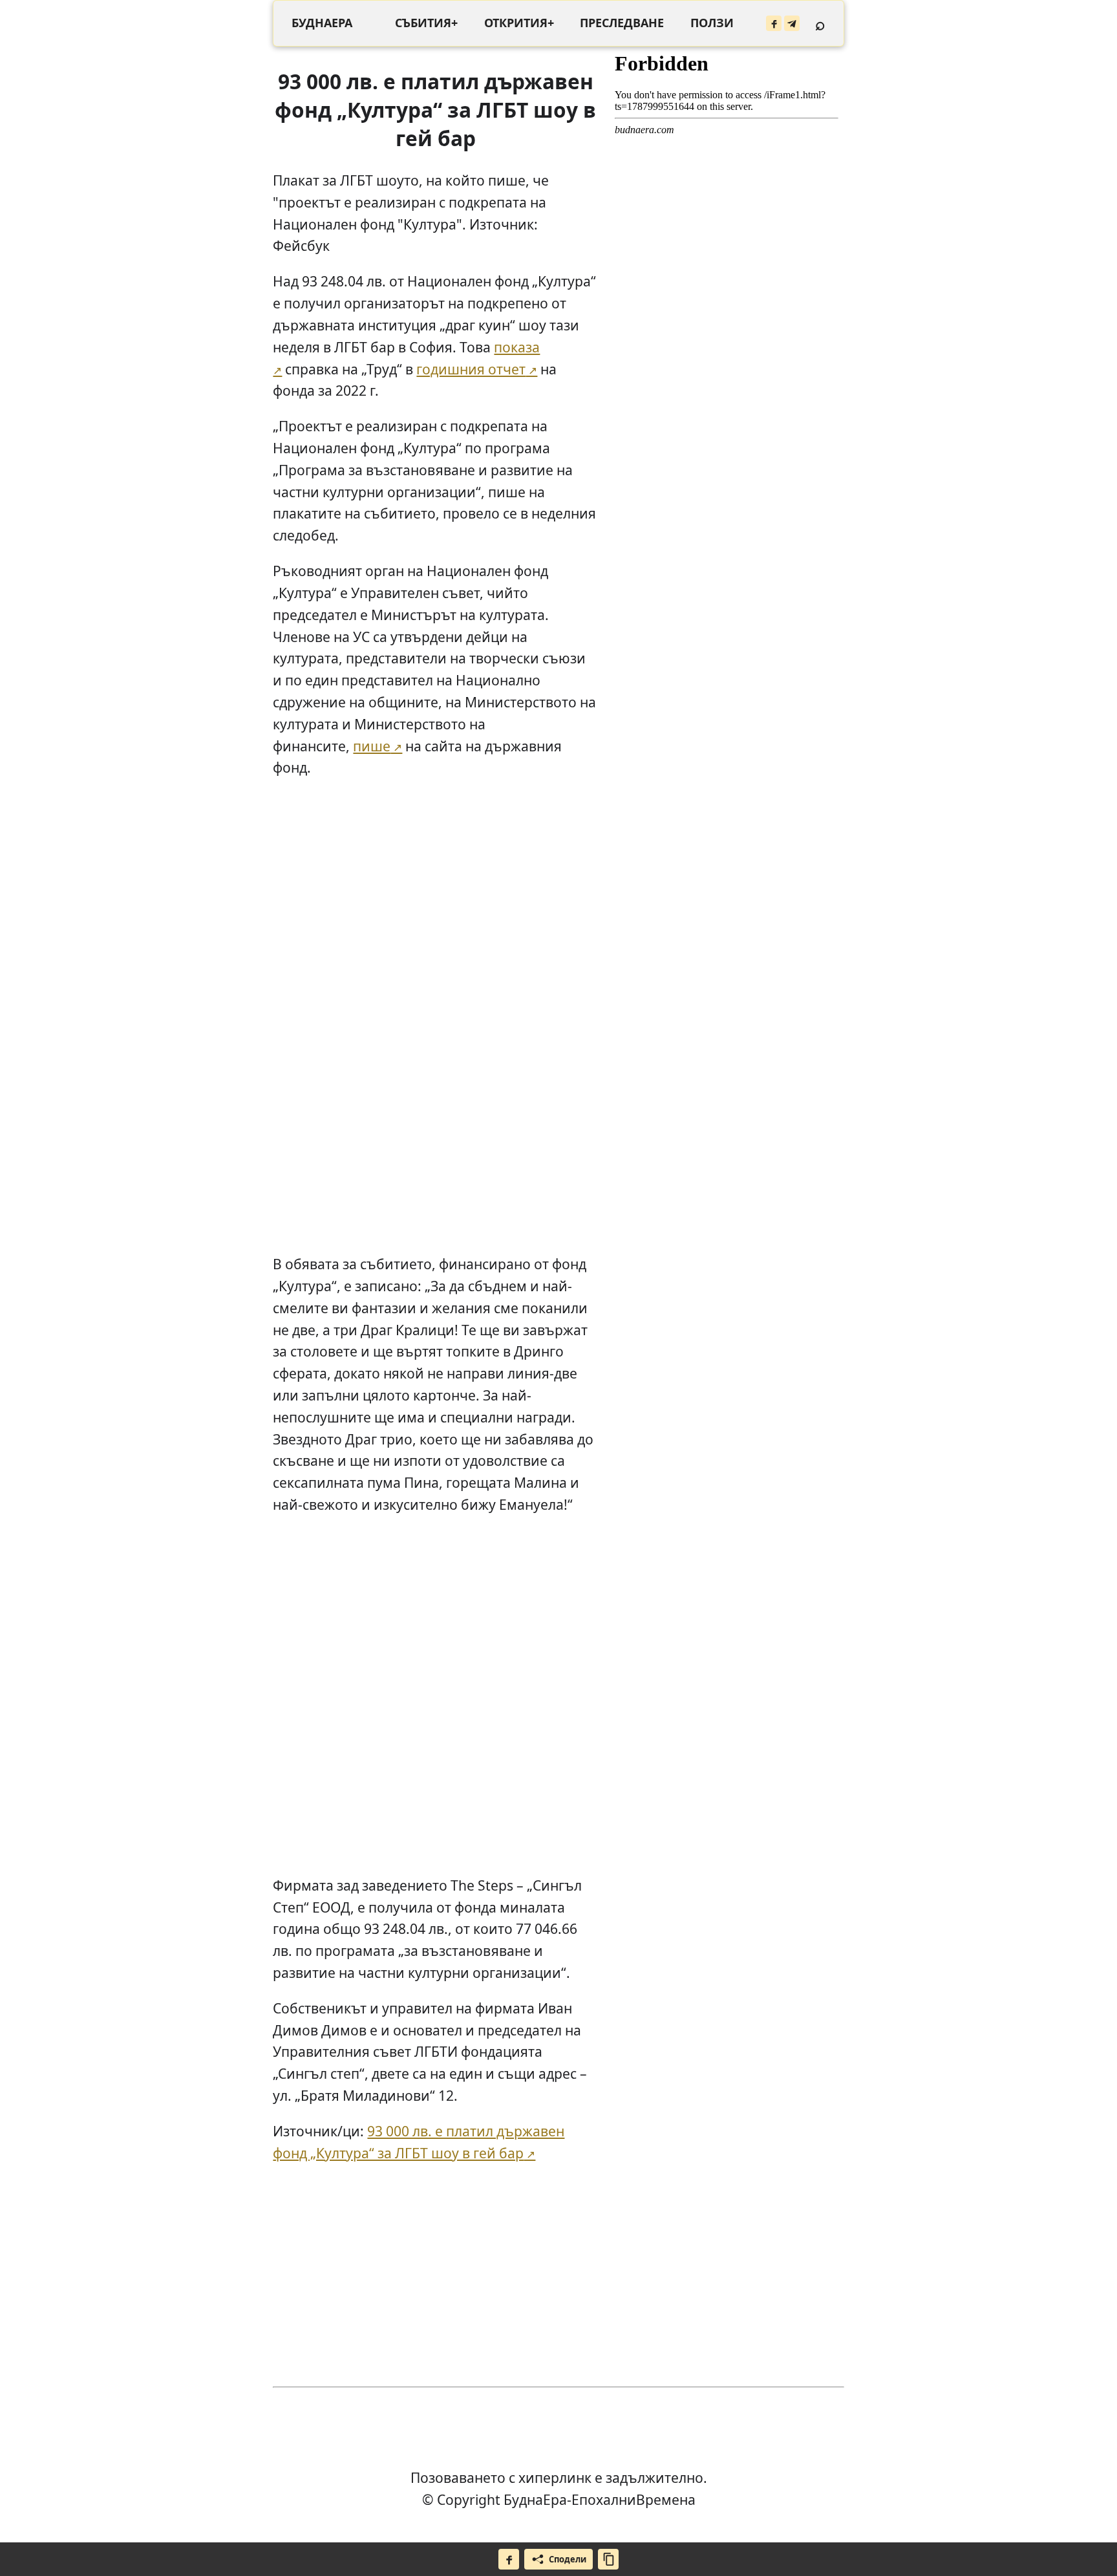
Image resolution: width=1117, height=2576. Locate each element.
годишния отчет (471, 369)
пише (372, 746)
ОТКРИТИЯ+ (519, 23)
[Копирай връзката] (608, 2559)
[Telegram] (792, 23)
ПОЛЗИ (712, 23)
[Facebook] (774, 23)
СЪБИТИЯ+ (426, 23)
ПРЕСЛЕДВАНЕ (622, 23)
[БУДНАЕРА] (322, 23)
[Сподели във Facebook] (509, 2559)
